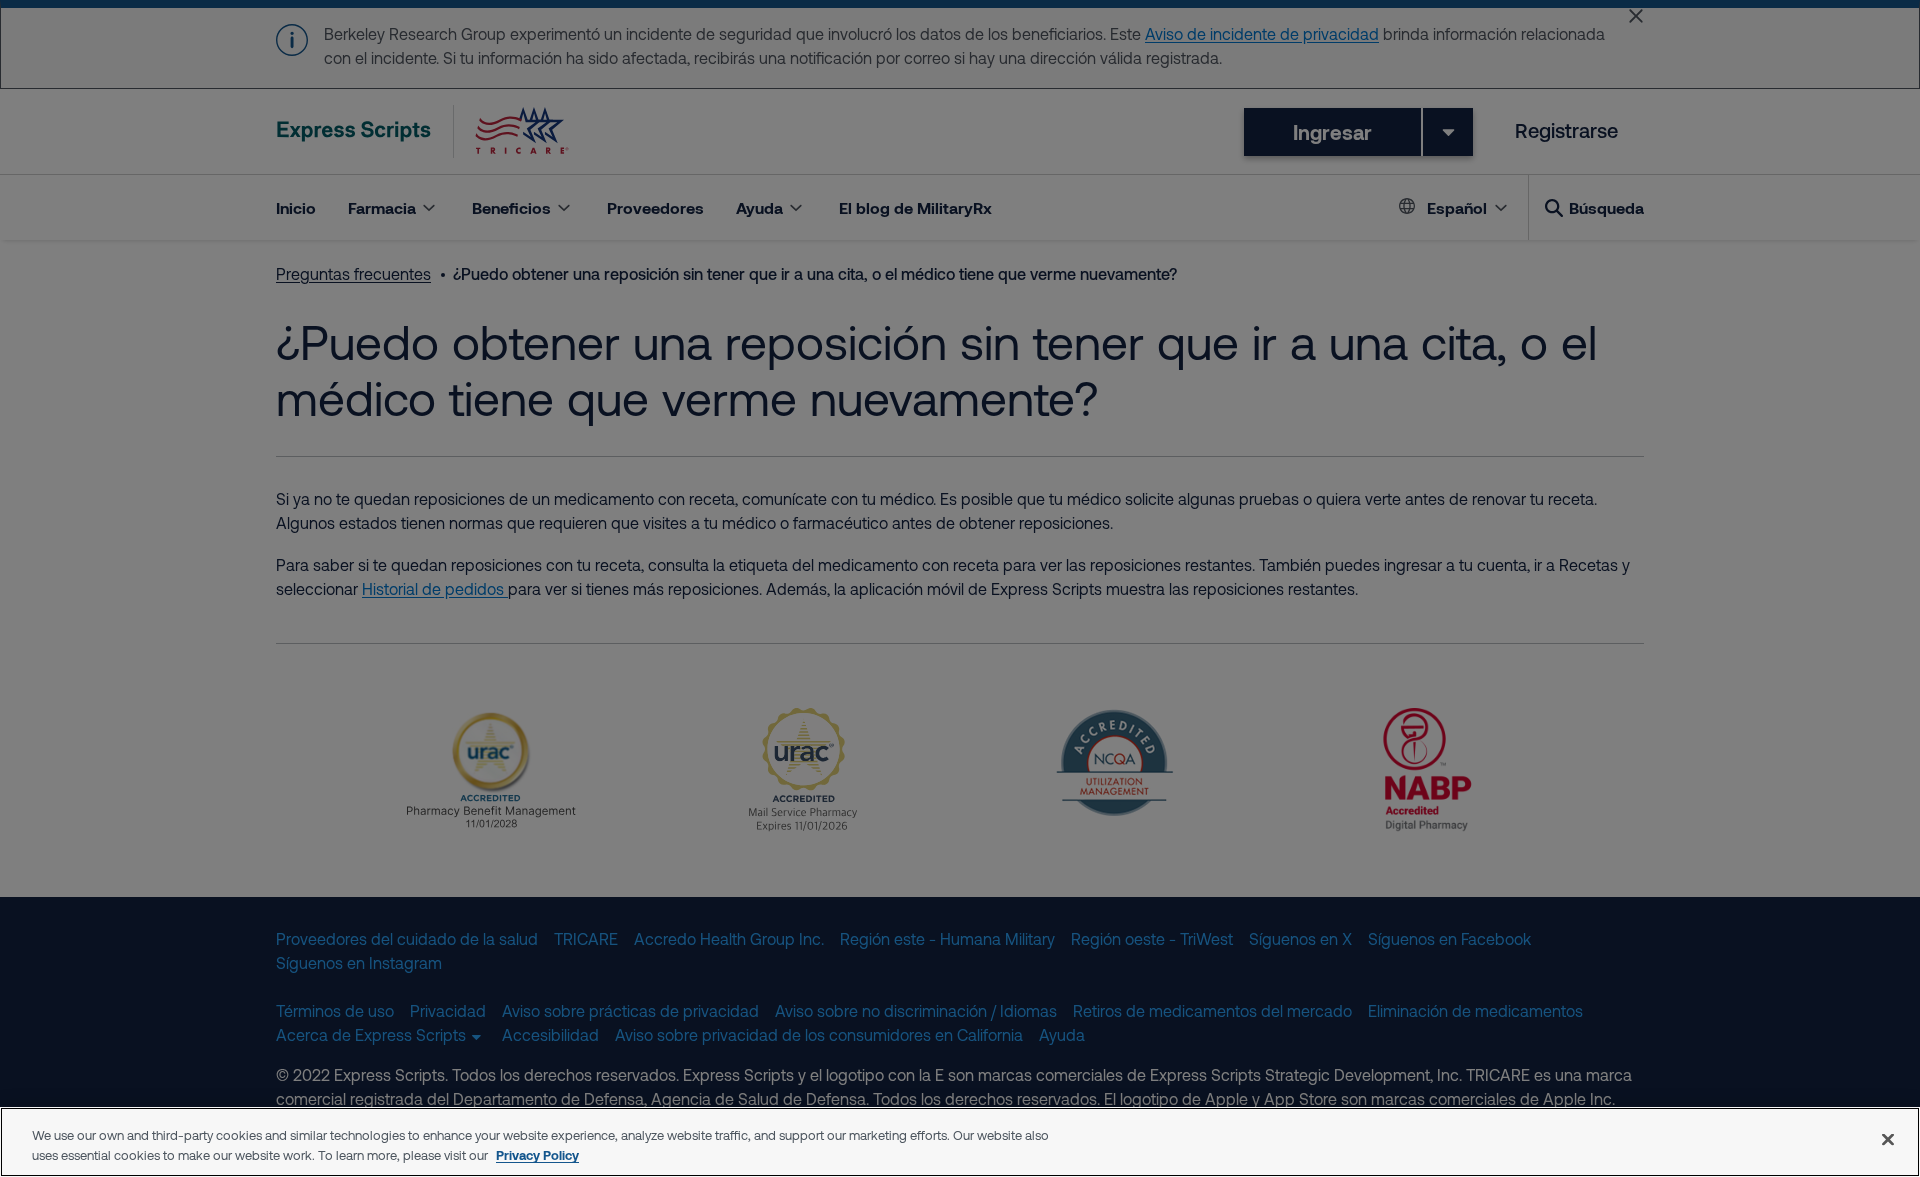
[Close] (1888, 1139)
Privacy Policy (537, 1155)
